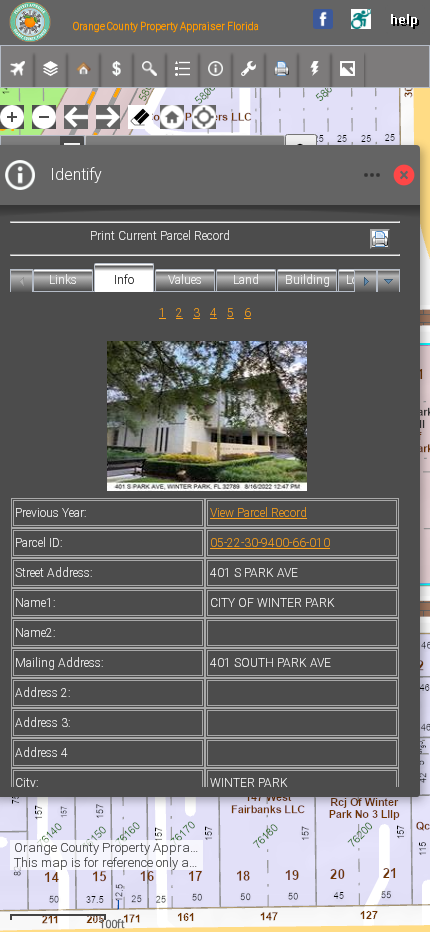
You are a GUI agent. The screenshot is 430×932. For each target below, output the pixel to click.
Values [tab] (185, 280)
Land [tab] (246, 280)
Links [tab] (63, 280)
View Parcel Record (258, 513)
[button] (172, 117)
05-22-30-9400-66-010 (270, 543)
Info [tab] (124, 280)
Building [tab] (307, 280)
